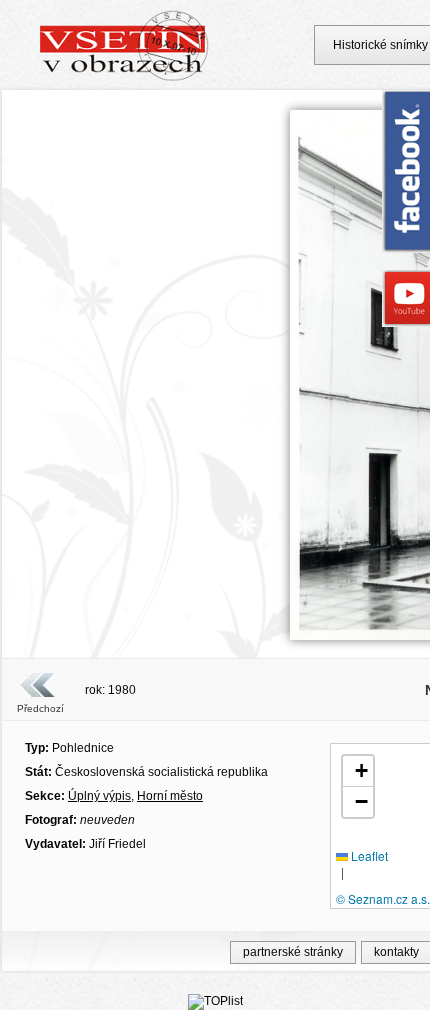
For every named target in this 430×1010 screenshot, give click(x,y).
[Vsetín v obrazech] (124, 78)
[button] (358, 771)
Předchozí (40, 708)
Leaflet (368, 855)
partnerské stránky (293, 952)
